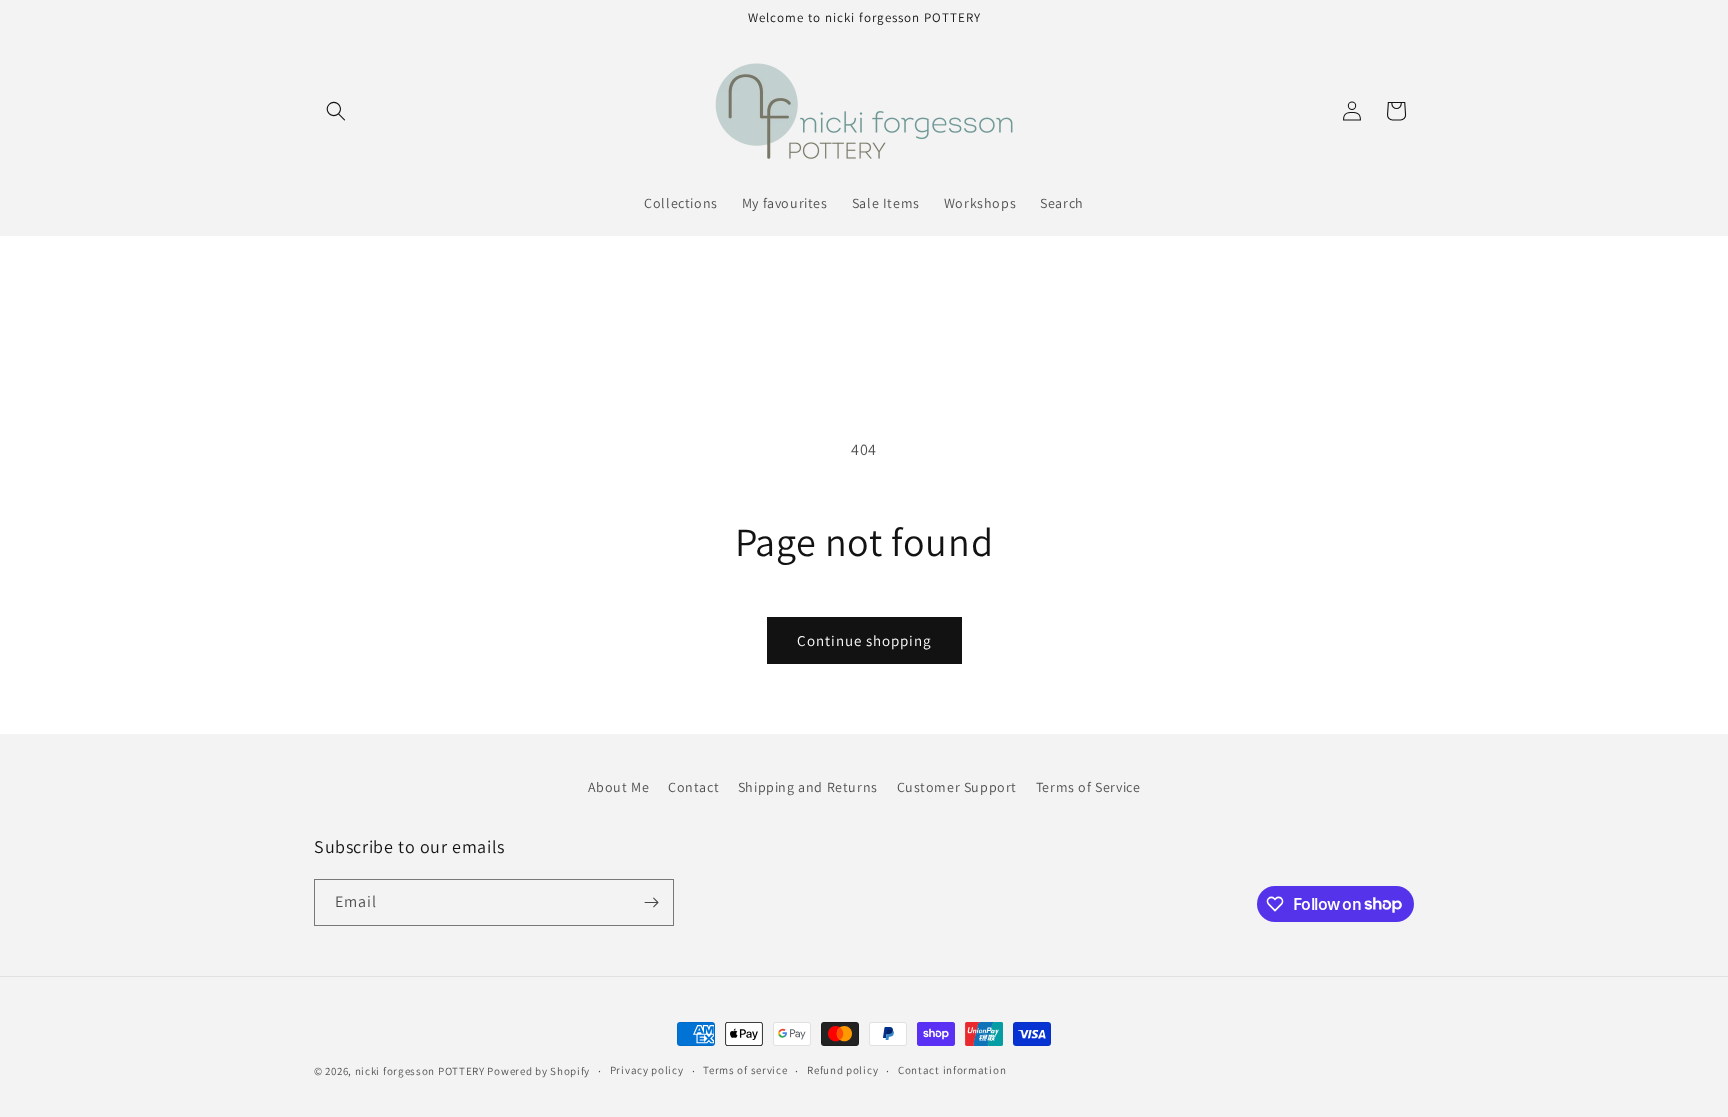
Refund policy (842, 1070)
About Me (619, 787)
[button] (336, 111)
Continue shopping (864, 640)
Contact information (952, 1070)
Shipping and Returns (808, 787)
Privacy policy (647, 1070)
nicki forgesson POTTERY (420, 1071)
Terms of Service (1088, 787)
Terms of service (745, 1070)
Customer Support (957, 787)
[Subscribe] (651, 902)
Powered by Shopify (538, 1071)
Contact (693, 787)
